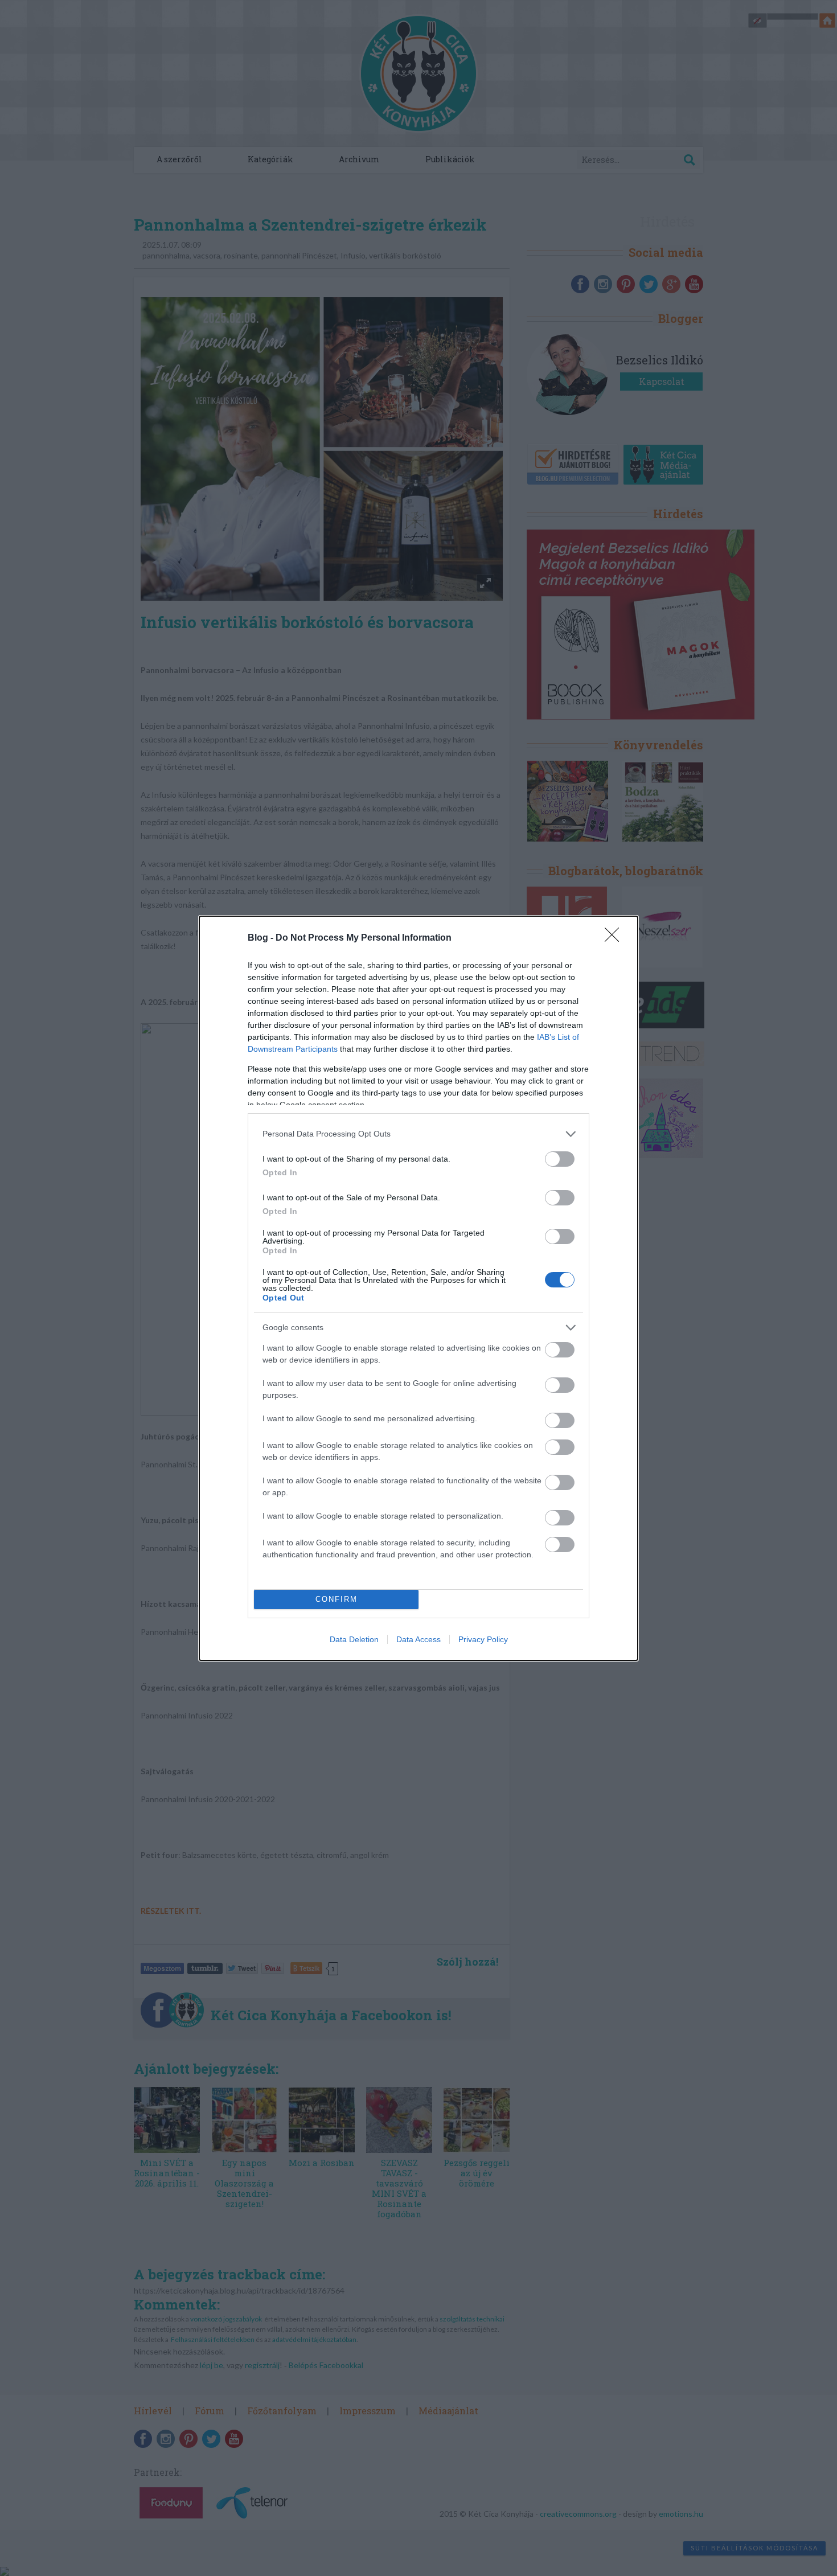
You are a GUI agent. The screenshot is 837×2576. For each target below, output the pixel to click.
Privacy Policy (483, 1639)
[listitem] (419, 1134)
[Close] (616, 938)
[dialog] (419, 1288)
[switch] (560, 1159)
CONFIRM (337, 1599)
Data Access (419, 1639)
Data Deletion (354, 1639)
